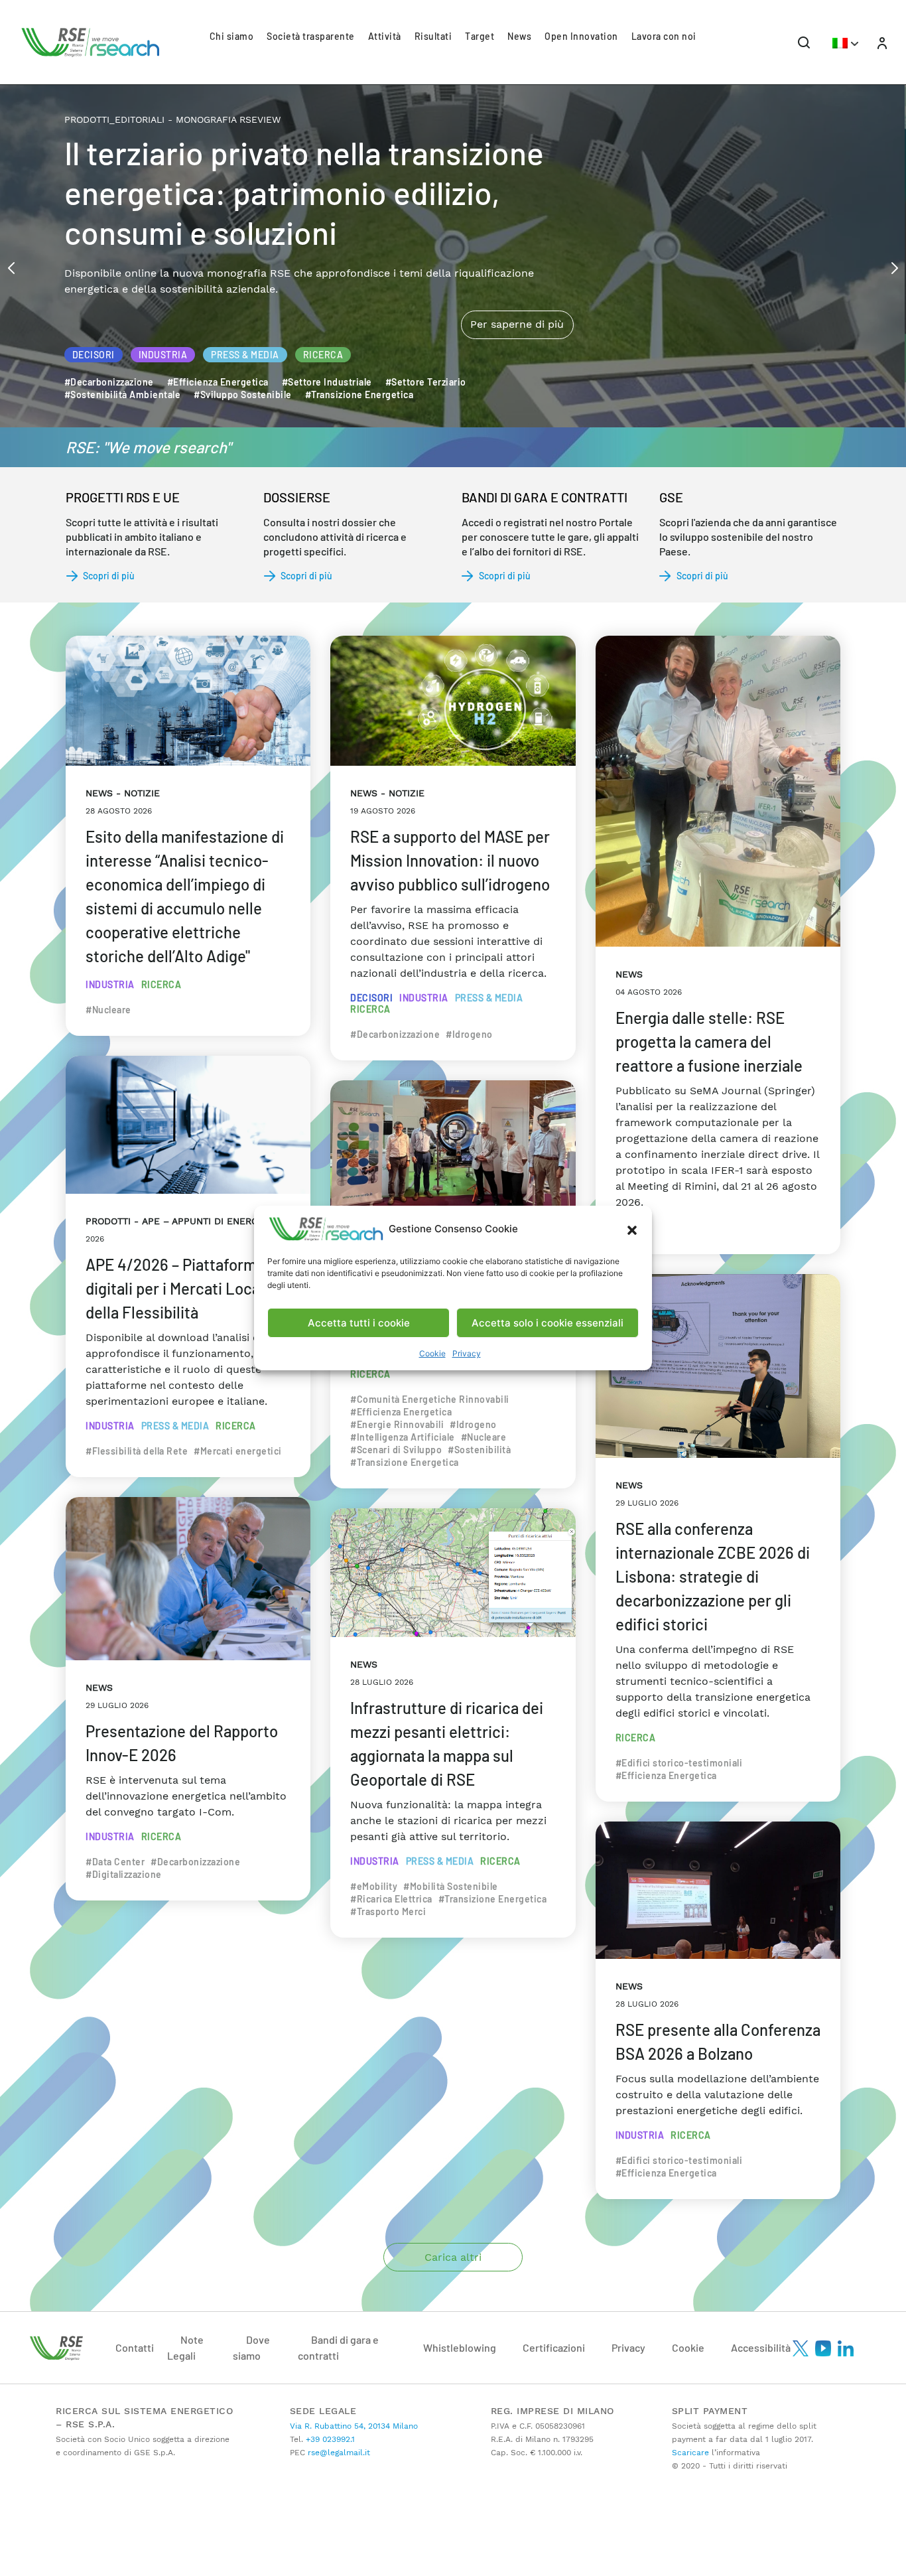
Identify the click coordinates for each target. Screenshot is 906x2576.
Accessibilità (761, 2347)
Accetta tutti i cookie (359, 1323)
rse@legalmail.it (338, 2453)
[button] (632, 1229)
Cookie (432, 1353)
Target (480, 36)
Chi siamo (232, 36)
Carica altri (453, 2257)
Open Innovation (581, 36)
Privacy (467, 1353)
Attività (385, 36)
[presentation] (11, 267)
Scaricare (690, 2453)
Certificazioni (554, 2347)
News (519, 36)
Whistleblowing (460, 2347)
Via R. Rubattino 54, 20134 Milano (354, 2426)
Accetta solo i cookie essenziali (548, 1323)
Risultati (433, 36)
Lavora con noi (664, 36)
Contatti (135, 2347)
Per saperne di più (517, 268)
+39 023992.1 (329, 2439)
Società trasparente (311, 36)
